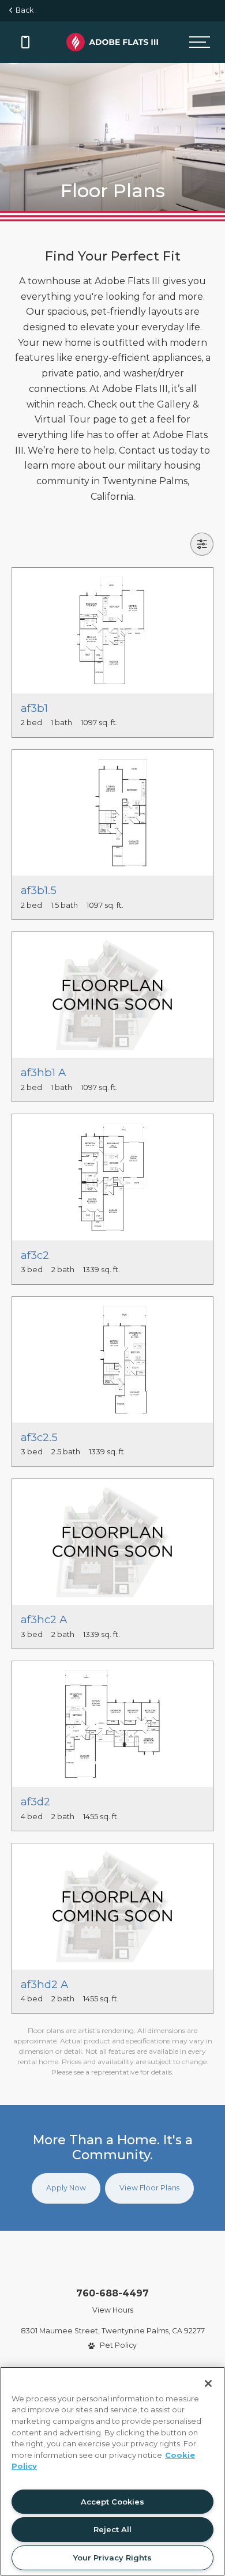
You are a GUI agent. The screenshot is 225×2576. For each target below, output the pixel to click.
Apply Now (66, 2188)
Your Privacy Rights (112, 2558)
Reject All (112, 2529)
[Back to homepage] (112, 42)
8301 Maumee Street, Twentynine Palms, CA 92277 (113, 2331)
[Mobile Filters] (202, 544)
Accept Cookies (112, 2502)
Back (23, 10)
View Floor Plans (149, 2188)
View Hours (113, 2310)
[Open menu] (200, 42)
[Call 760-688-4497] (25, 42)
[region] (112, 2471)
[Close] (208, 2383)
